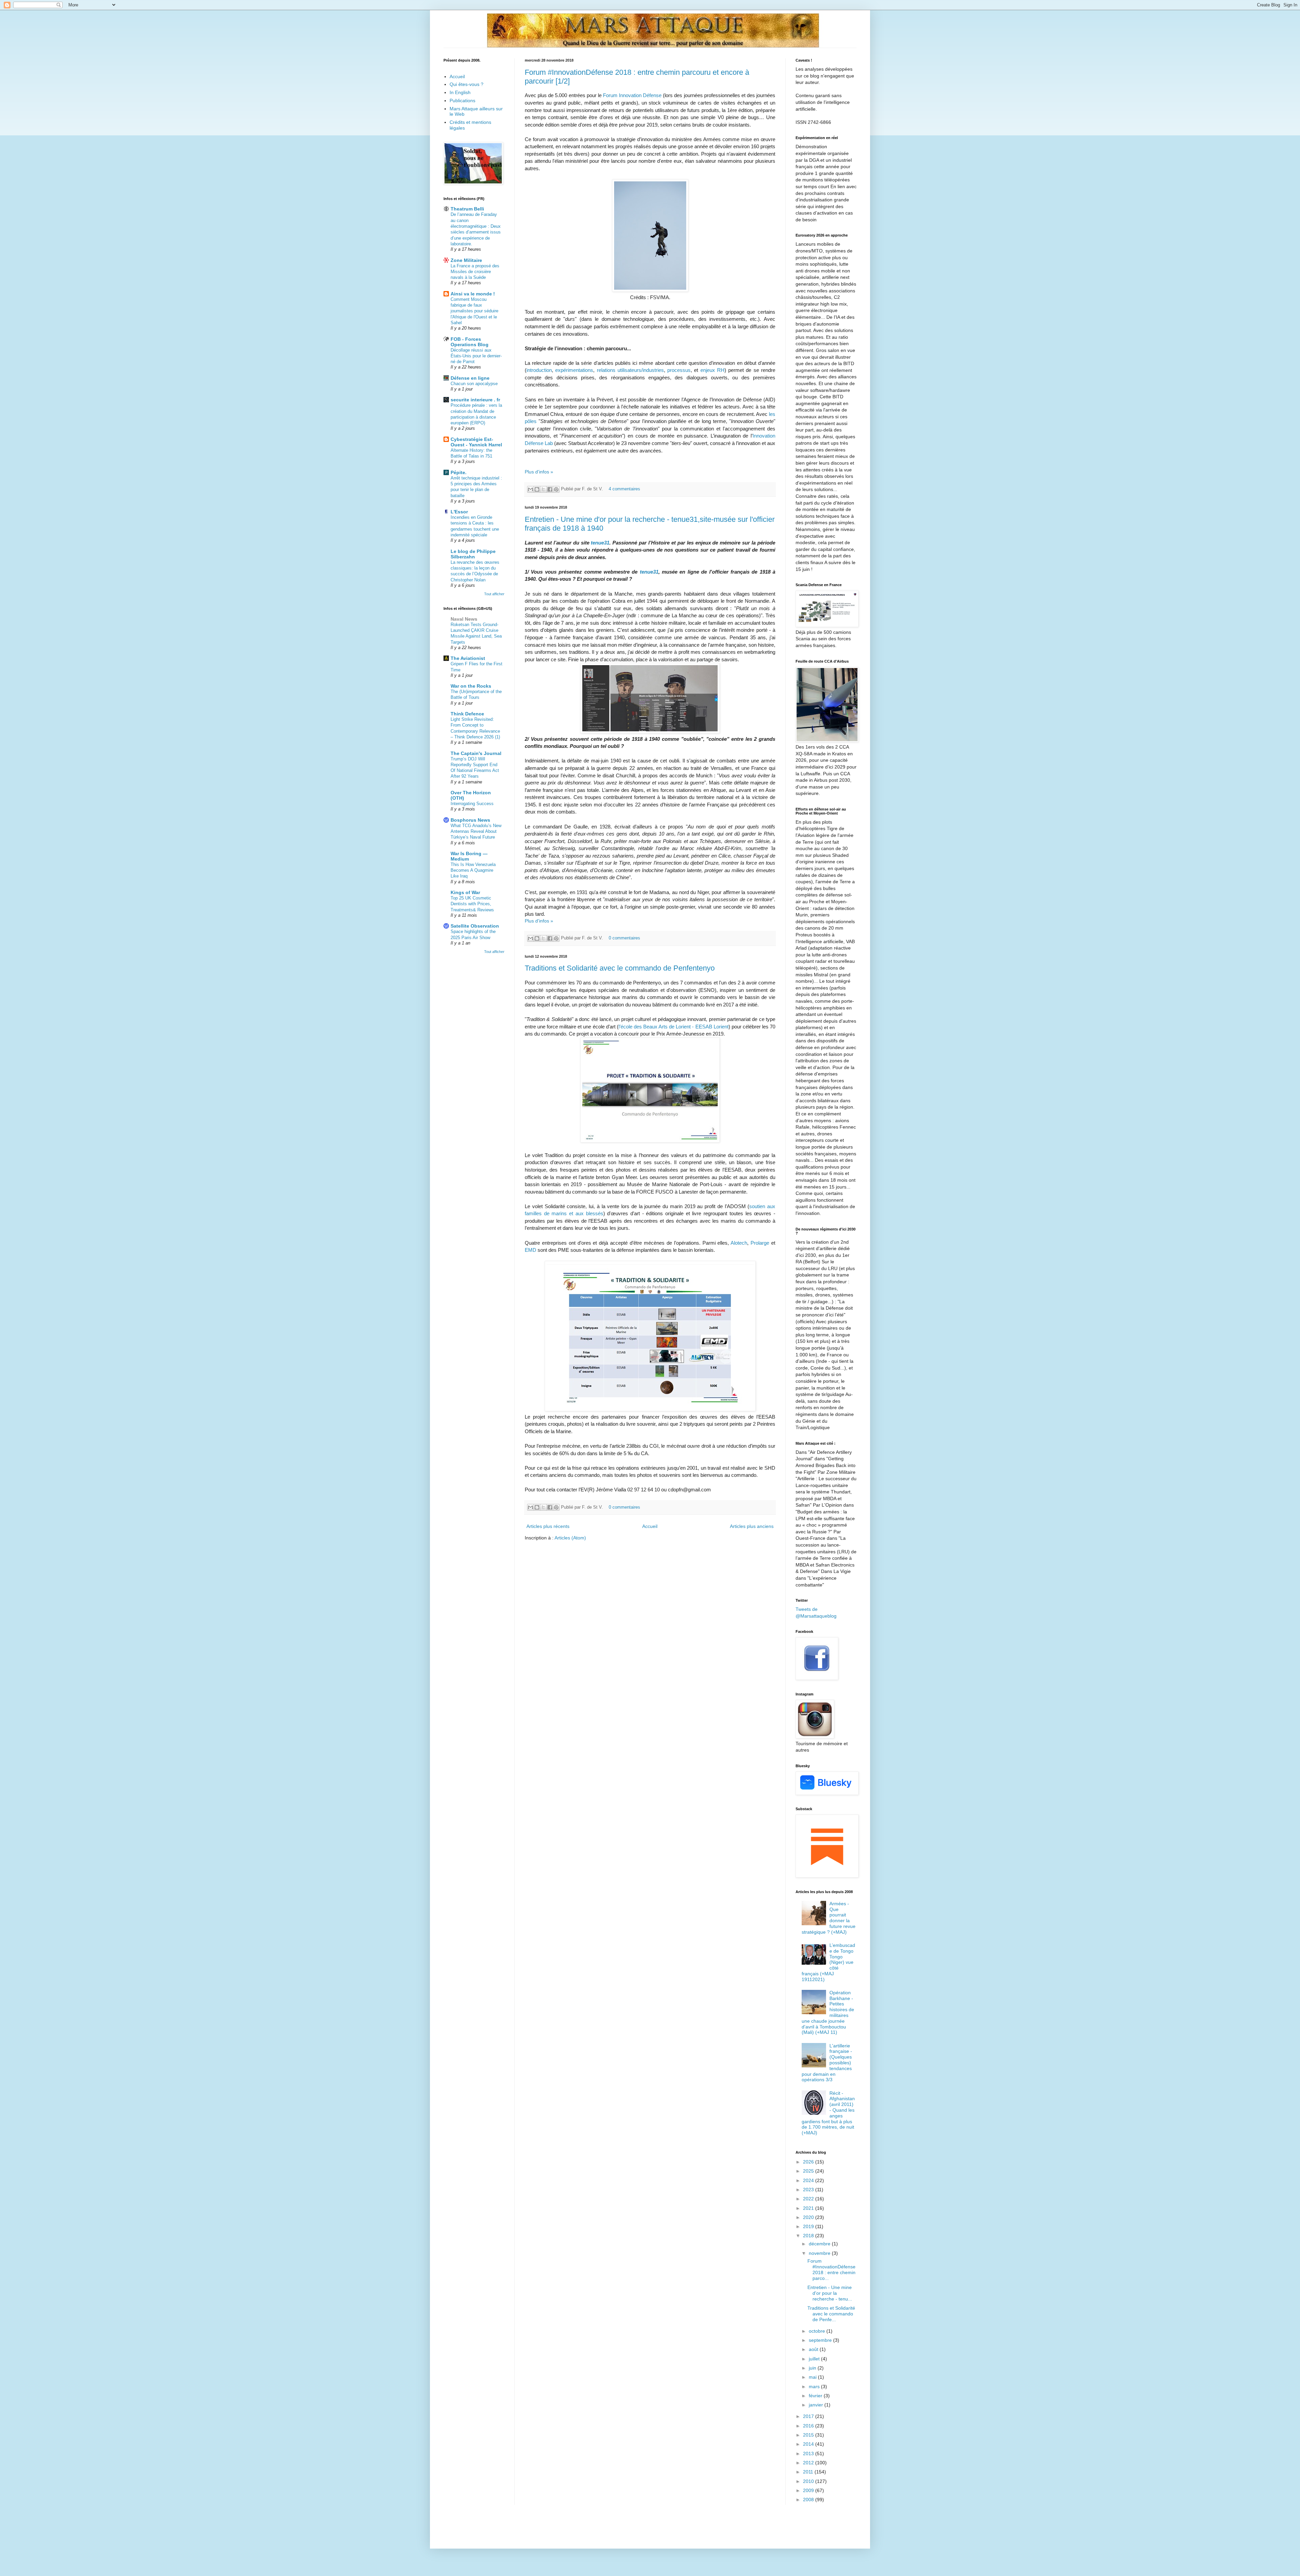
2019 (809, 2226)
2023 (809, 2190)
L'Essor (459, 512)
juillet (815, 2359)
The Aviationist (468, 658)
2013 (809, 2453)
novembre (820, 2253)
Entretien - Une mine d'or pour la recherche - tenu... (830, 2293)
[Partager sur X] (543, 489)
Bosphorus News (470, 820)
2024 (809, 2180)
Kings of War (465, 892)
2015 (809, 2435)
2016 (809, 2426)
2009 (809, 2490)
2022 (809, 2199)
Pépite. (459, 472)
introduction (539, 370)
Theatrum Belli (467, 209)
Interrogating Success (472, 804)
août (814, 2349)
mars (815, 2386)
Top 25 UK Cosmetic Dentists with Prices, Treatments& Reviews (472, 904)
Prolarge (760, 1243)
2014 (809, 2444)
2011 (809, 2472)
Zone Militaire (466, 260)
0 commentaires (624, 938)
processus (679, 370)
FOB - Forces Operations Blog (470, 342)
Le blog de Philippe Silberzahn (473, 554)
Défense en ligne (470, 378)
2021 (809, 2208)
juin (813, 2368)
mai (813, 2377)
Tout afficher (494, 594)
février (816, 2396)
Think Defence (467, 714)
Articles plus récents (548, 1526)
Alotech (739, 1243)
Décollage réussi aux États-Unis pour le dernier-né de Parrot (476, 356)
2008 (809, 2500)
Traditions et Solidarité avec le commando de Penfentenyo (620, 968)
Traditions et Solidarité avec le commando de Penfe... (831, 2314)
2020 (809, 2217)
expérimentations (574, 370)
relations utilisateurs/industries (630, 370)
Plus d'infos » (539, 472)
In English (460, 92)
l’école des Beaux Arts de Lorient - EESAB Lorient (674, 1027)
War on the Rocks (471, 686)
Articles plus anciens (752, 1526)
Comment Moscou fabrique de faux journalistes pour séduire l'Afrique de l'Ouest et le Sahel (474, 311)
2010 (809, 2481)
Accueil (650, 1526)
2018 (809, 2236)
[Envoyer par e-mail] (530, 489)
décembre (820, 2244)
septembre (821, 2340)
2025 (809, 2171)
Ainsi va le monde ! (473, 294)
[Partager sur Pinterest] (556, 489)
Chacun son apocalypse (474, 384)
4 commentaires (624, 489)
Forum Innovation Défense (632, 95)
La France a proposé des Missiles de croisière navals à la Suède (475, 272)
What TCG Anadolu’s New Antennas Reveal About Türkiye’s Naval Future (476, 831)
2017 (809, 2416)
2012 (809, 2463)
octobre (818, 2331)
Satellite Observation (475, 926)
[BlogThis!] (537, 489)
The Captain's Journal (476, 753)
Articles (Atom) (570, 1538)
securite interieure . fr (475, 400)
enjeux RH (712, 370)
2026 (809, 2162)
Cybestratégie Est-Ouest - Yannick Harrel (476, 442)
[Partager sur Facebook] (550, 489)
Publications (462, 101)
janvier (817, 2405)
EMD (531, 1250)
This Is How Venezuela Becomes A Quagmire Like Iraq (473, 870)
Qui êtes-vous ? (467, 84)
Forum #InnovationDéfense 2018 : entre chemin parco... (831, 2269)
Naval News (464, 619)
